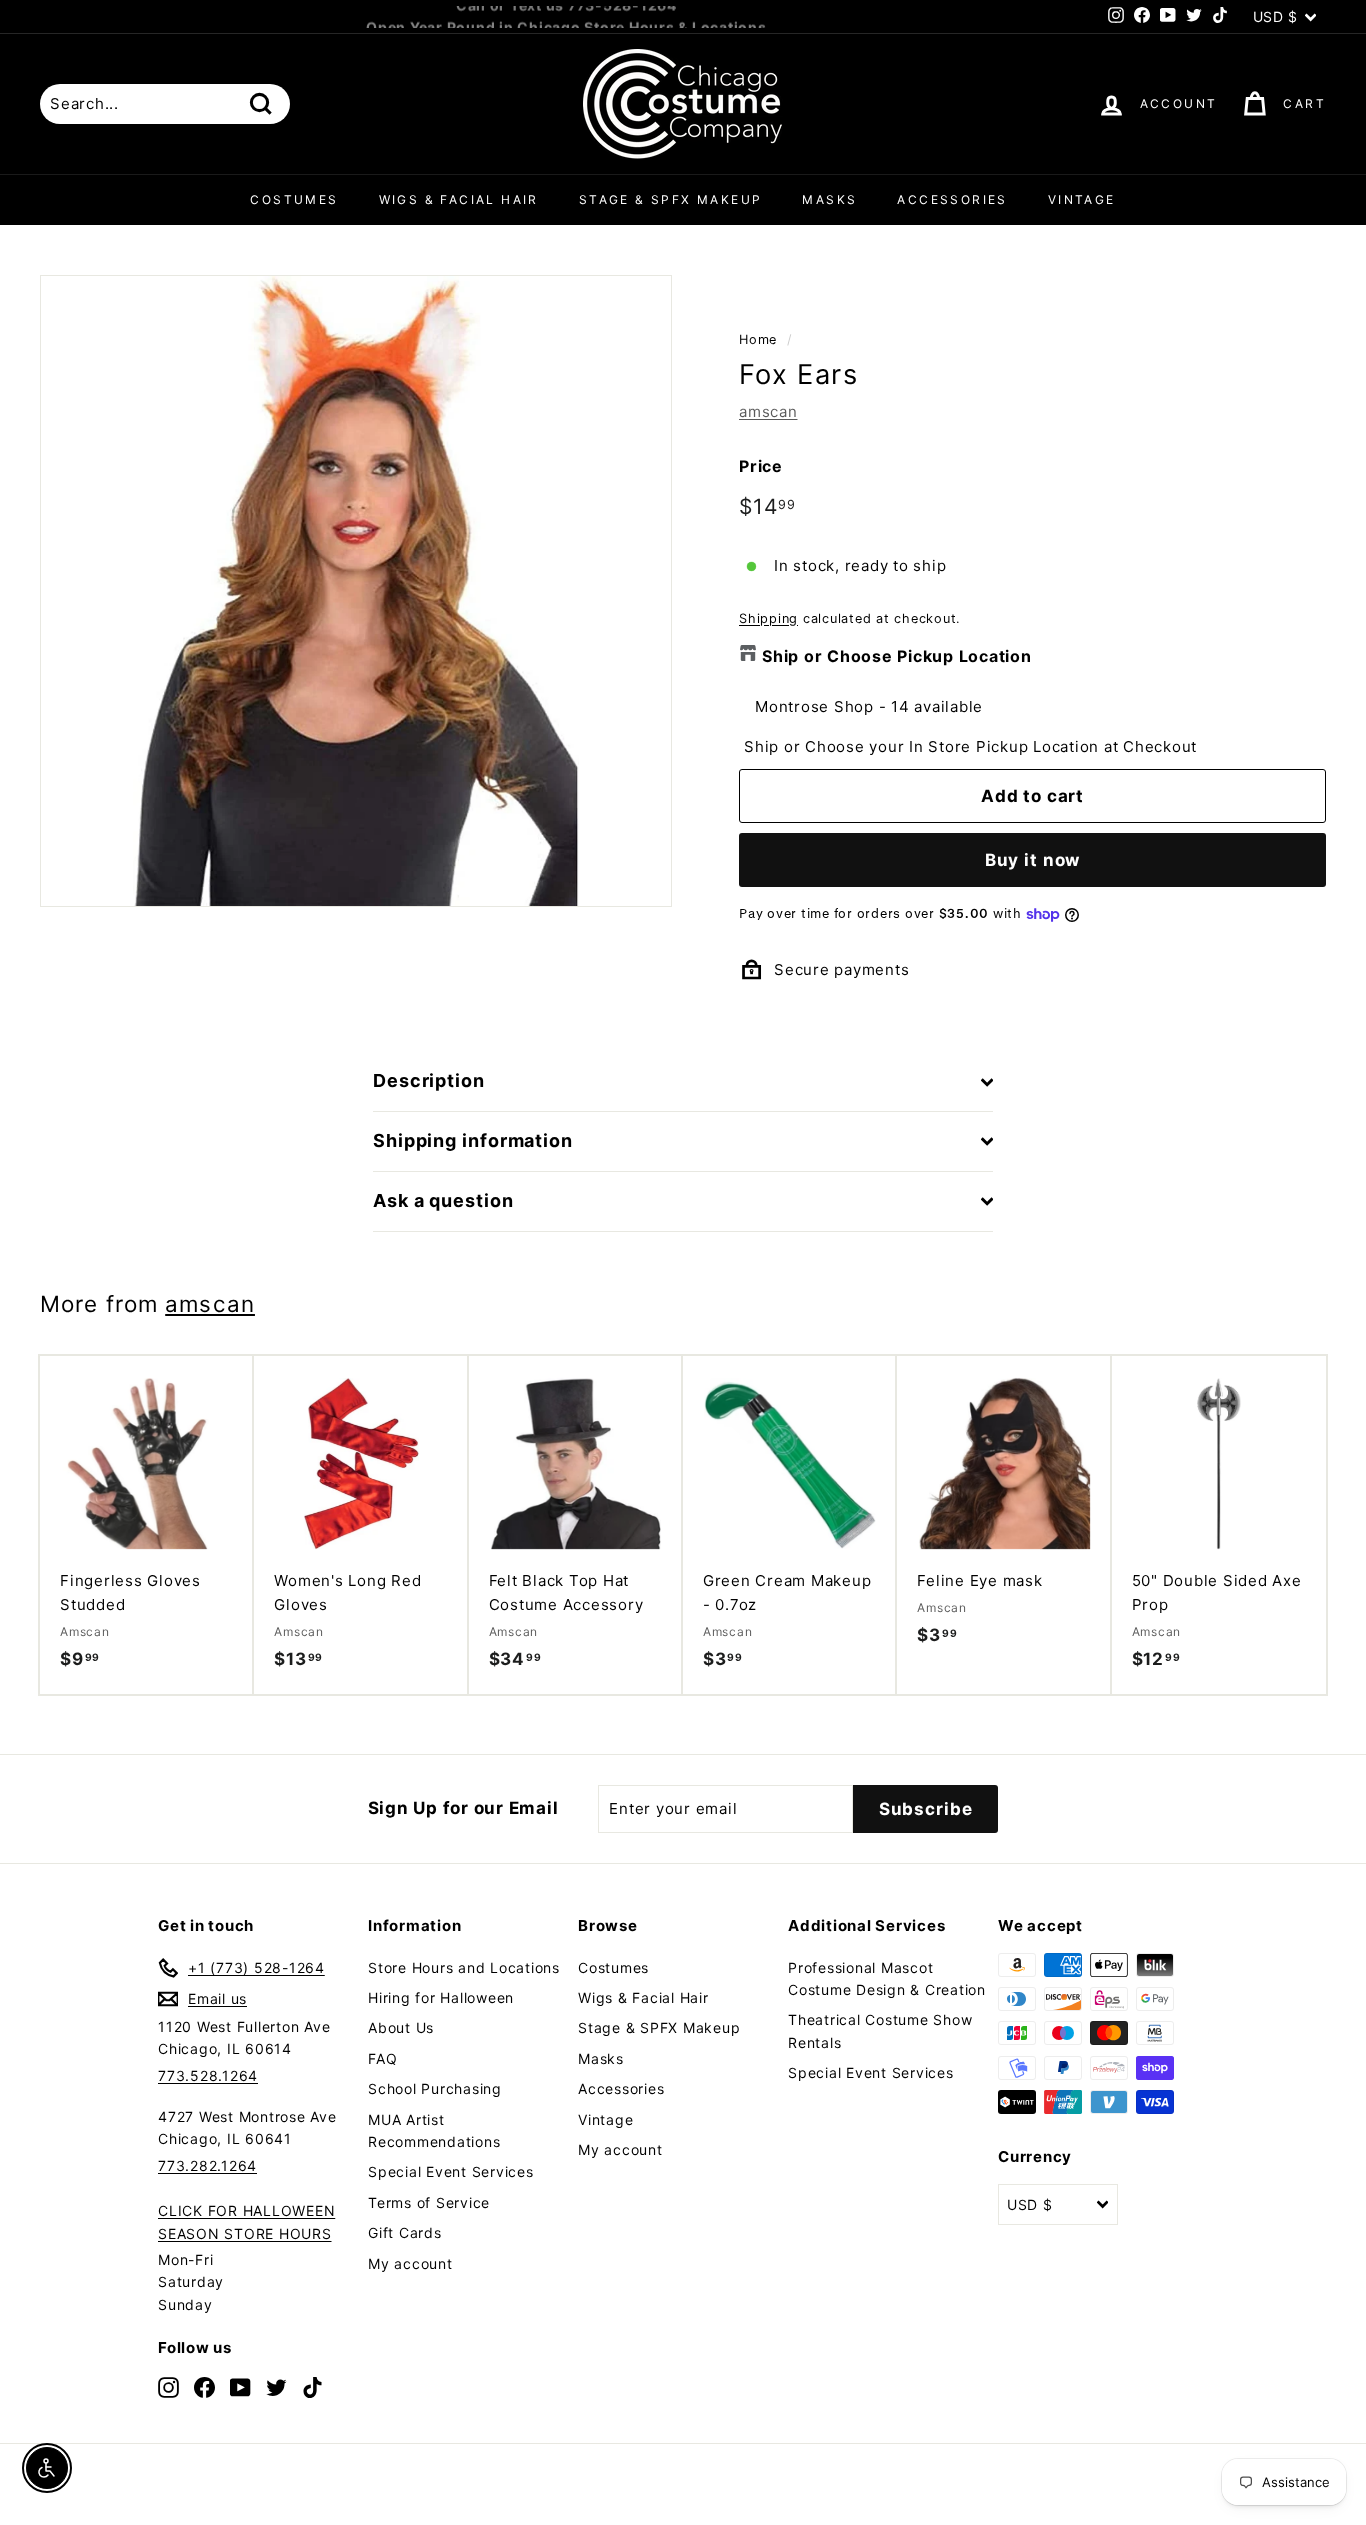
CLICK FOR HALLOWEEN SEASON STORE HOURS (246, 2221)
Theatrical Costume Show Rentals (880, 2030)
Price (761, 466)
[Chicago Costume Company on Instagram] (168, 2386)
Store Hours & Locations (675, 16)
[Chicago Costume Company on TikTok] (312, 2386)
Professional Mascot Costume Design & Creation (887, 1978)
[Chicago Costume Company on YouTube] (240, 2386)
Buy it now (1033, 860)
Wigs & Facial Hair (459, 199)
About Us (401, 2027)
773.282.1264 (207, 2165)
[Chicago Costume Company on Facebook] (204, 2386)
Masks (829, 199)
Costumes (294, 199)
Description (429, 1080)
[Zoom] (356, 591)
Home (758, 339)
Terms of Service (429, 2202)
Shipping (768, 618)
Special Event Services (451, 2171)
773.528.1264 (208, 2075)
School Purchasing (435, 2088)
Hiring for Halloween (441, 1997)
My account (410, 2263)
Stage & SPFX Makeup (671, 199)
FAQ (382, 2058)
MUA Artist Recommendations (434, 2130)
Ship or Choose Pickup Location (897, 656)
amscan (768, 411)
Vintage (1082, 199)
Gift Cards (405, 2232)
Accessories (952, 199)
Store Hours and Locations (464, 1967)
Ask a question (443, 1200)
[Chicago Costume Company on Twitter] (276, 2386)
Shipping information (473, 1140)
